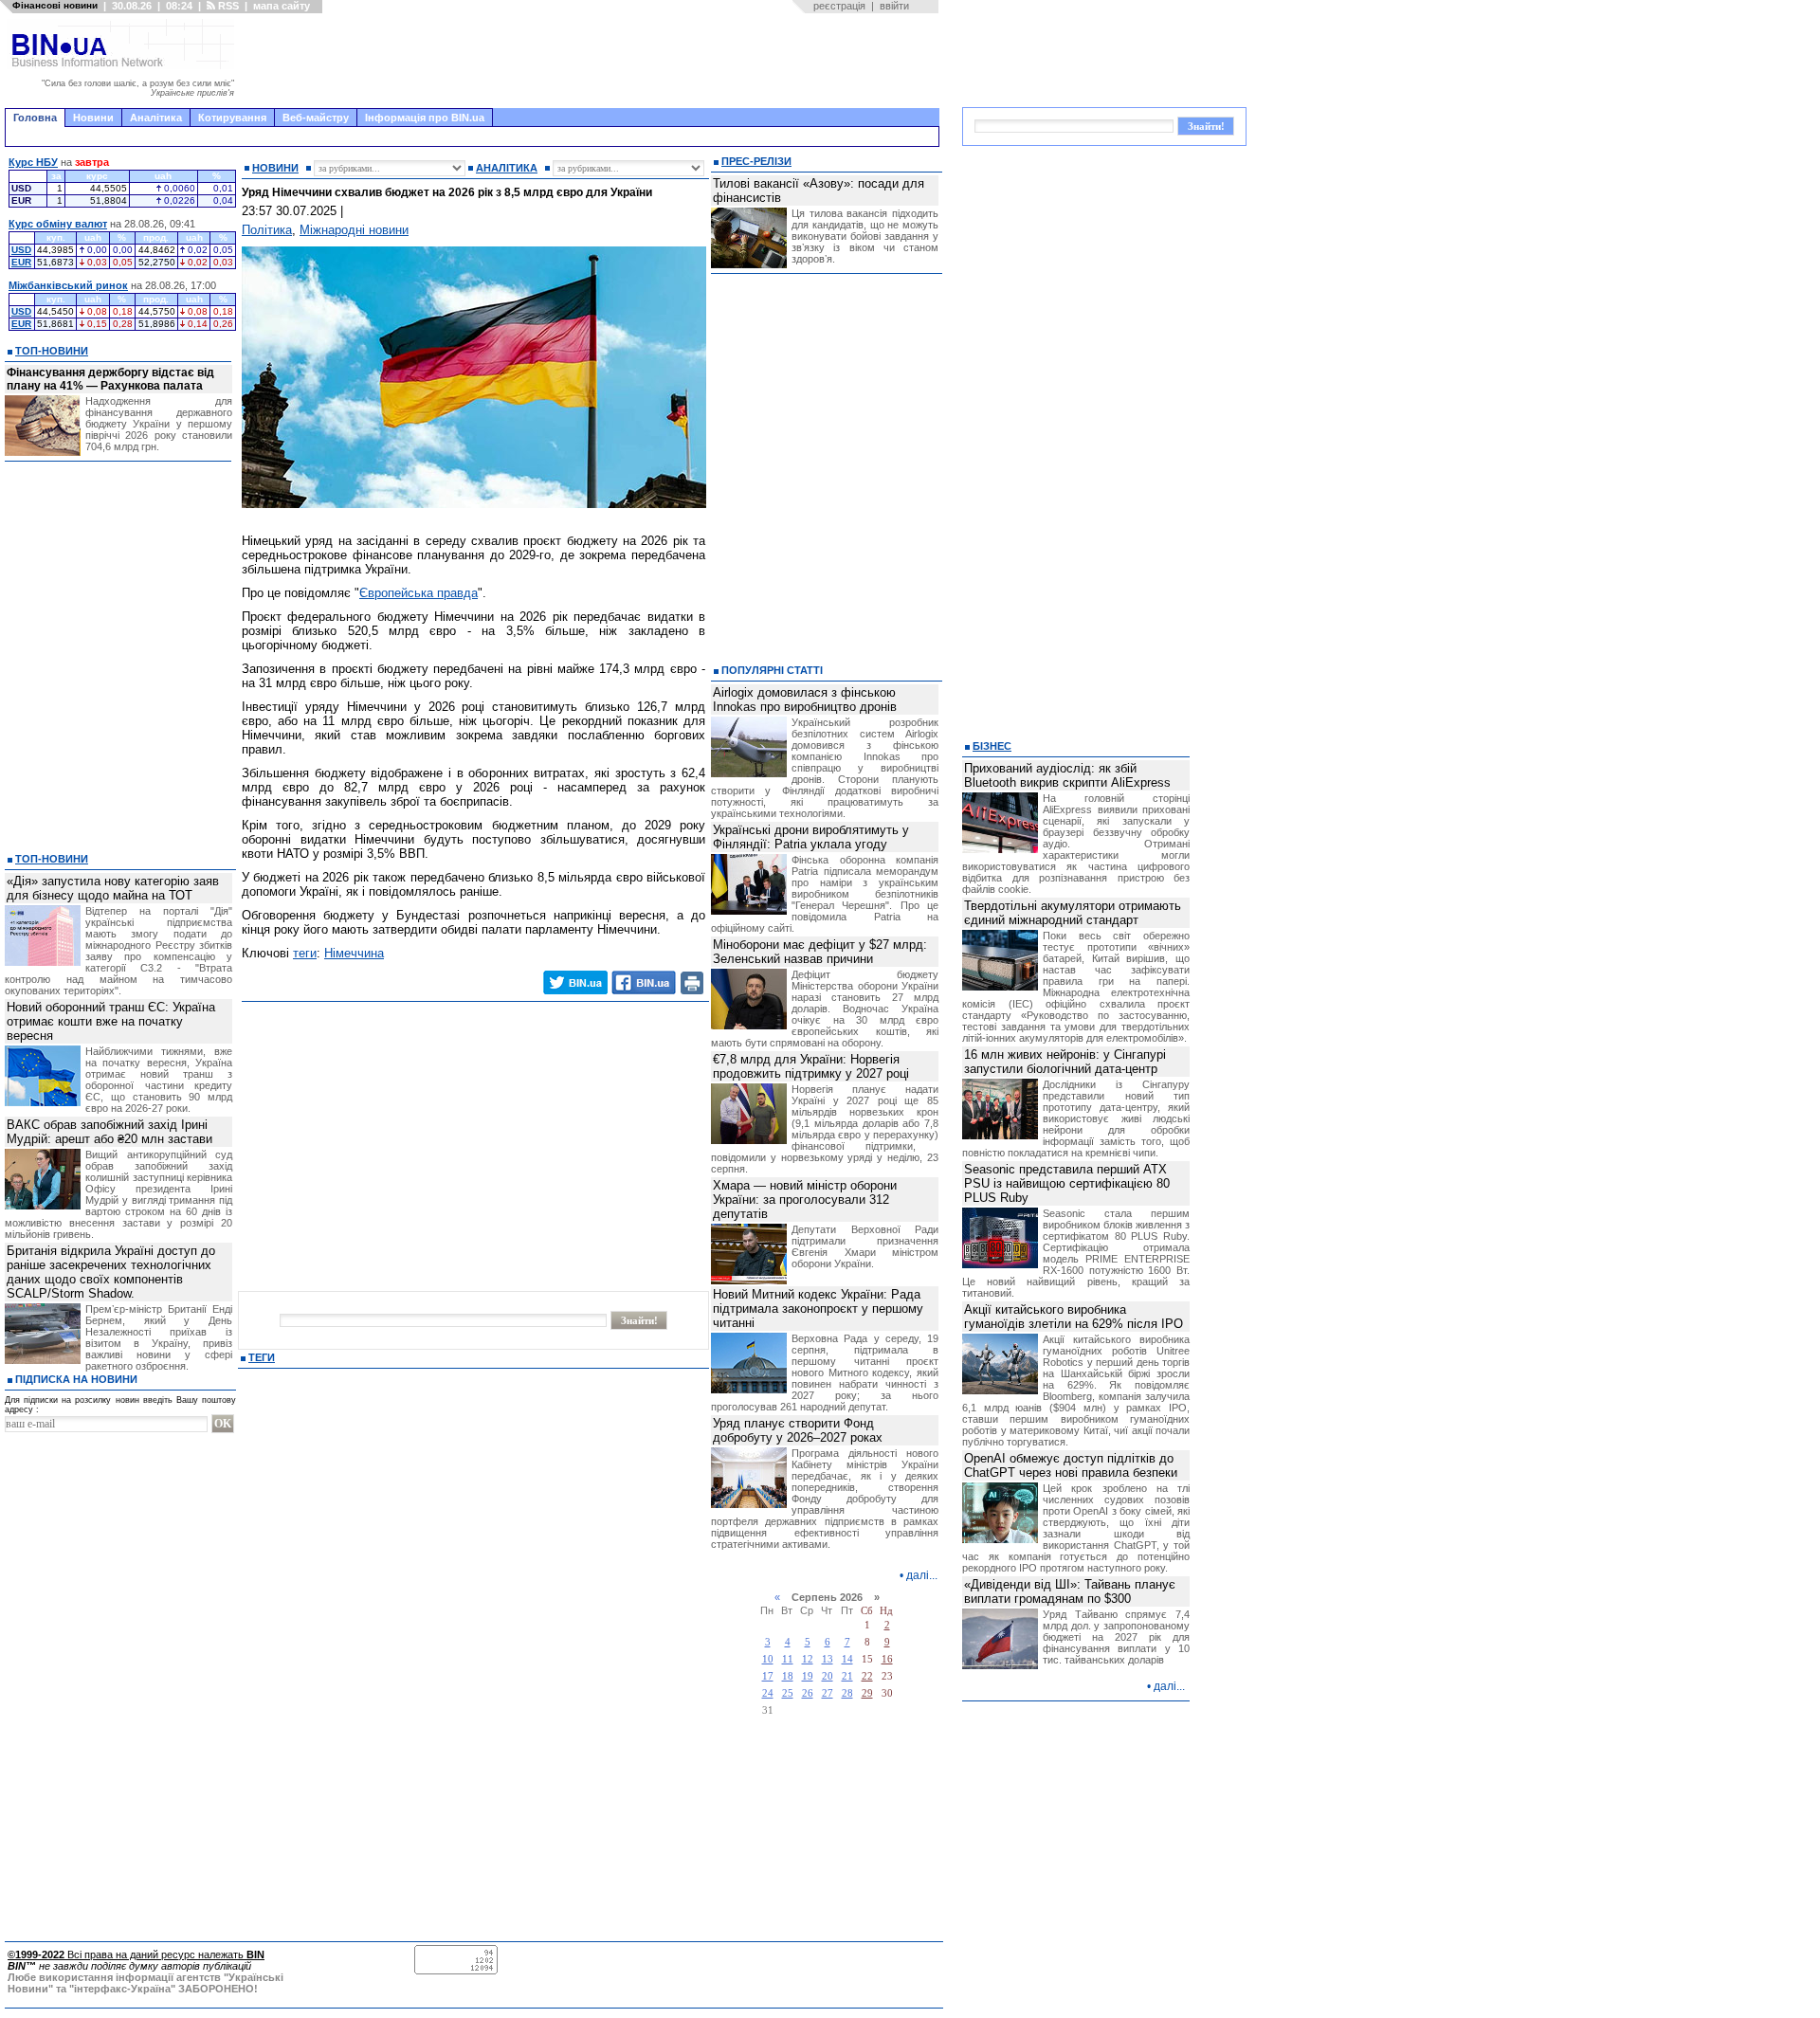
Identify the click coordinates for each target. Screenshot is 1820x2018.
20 (828, 1676)
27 (828, 1693)
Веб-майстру (316, 118)
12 (808, 1659)
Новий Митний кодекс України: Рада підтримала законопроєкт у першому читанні (818, 1309)
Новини (93, 118)
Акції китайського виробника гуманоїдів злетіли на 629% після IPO (1074, 1317)
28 (847, 1693)
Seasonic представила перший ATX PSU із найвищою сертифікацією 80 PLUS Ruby (1067, 1183)
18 (788, 1676)
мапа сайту (282, 6)
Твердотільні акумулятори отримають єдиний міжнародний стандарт (1073, 913)
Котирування (232, 118)
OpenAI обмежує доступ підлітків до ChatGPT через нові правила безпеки (1071, 1465)
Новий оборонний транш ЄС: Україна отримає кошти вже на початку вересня (111, 1021)
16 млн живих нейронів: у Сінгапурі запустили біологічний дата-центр (1065, 1062)
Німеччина (354, 953)
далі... (922, 1575)
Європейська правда (419, 593)
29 (867, 1693)
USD (21, 250)
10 (768, 1659)
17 (768, 1676)
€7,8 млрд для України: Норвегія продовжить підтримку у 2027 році (811, 1066)
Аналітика (156, 118)
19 (808, 1676)
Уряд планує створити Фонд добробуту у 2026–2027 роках (798, 1430)
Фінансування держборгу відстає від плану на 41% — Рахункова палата (110, 379)
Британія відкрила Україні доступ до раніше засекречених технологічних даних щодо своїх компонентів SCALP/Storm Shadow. (111, 1272)
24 (768, 1693)
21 (847, 1676)
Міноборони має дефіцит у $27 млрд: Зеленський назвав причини (820, 952)
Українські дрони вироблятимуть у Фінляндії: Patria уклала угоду (811, 837)
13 (828, 1659)
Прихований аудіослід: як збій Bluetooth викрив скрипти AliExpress (1067, 775)
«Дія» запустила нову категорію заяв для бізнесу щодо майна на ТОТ (113, 888)
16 (887, 1659)
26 (808, 1693)
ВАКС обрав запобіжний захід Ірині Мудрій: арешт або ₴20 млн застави (109, 1132)
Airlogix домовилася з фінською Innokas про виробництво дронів (805, 700)
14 (847, 1659)
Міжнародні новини (354, 230)
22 (867, 1676)
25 (788, 1693)
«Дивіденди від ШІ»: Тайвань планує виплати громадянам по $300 (1070, 1591)
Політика (267, 230)
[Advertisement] (592, 61)
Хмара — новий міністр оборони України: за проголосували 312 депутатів (805, 1200)
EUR (21, 262)
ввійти (894, 6)
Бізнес (992, 746)
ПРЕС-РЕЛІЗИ (756, 161)
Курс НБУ (33, 162)
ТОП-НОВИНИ (52, 351)
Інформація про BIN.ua (425, 118)
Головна (35, 118)
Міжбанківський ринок (68, 285)
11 (788, 1659)
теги (305, 953)
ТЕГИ (262, 1357)
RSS (227, 6)
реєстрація (839, 6)
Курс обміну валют (58, 224)
